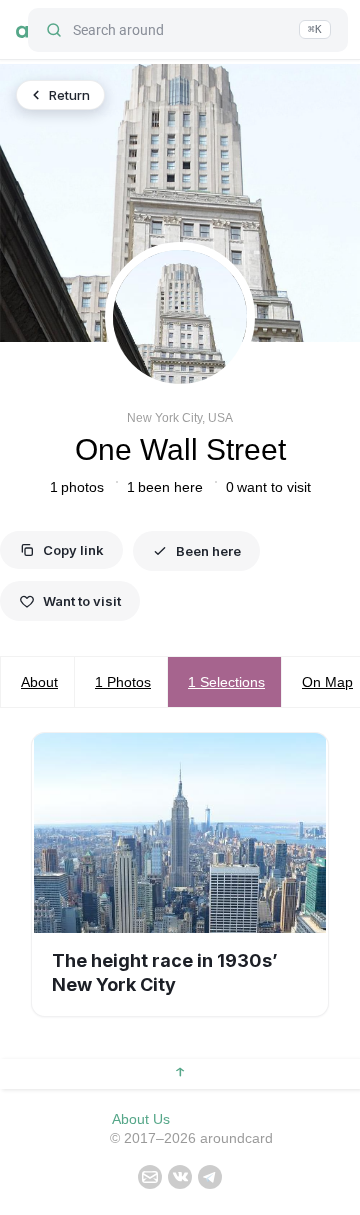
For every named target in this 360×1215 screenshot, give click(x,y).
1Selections (226, 682)
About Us (141, 1119)
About (39, 682)
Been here (208, 551)
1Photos (123, 682)
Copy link (73, 550)
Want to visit (82, 601)
